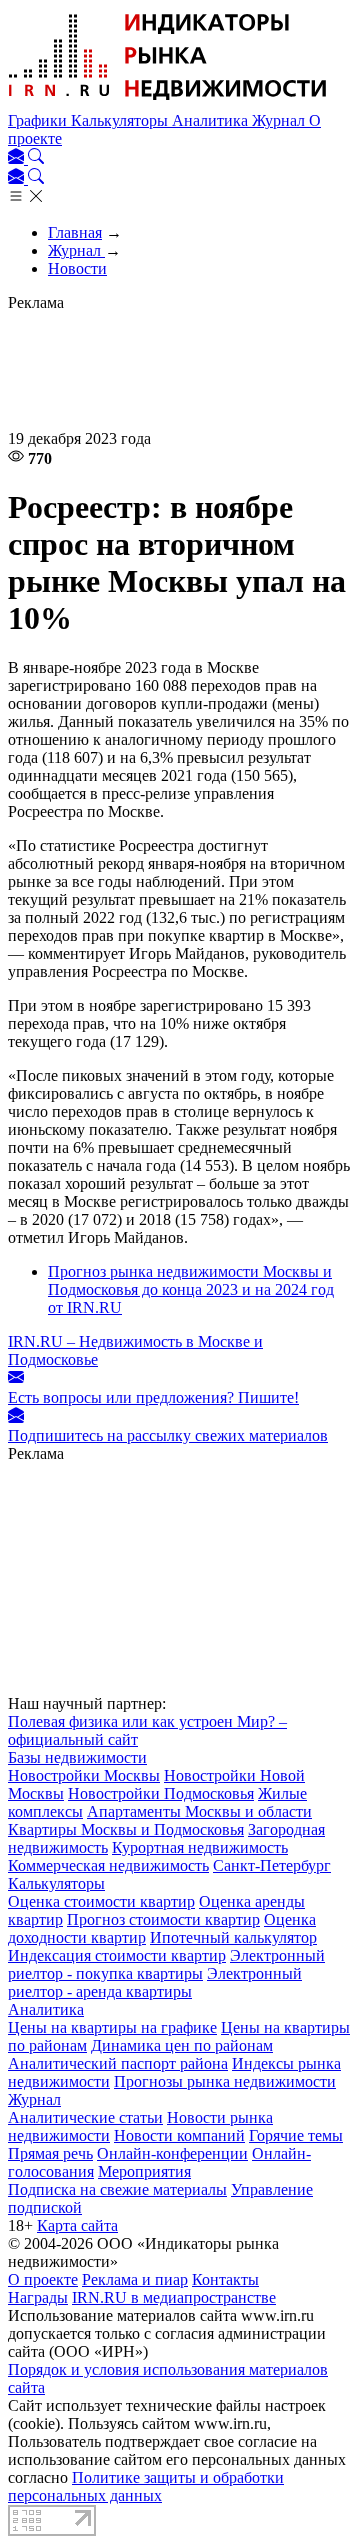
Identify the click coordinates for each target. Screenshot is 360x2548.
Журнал (280, 120)
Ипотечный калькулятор (233, 1937)
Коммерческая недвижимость (108, 1865)
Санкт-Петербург (272, 1865)
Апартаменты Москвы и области (199, 1811)
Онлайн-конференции (172, 2153)
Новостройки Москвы (84, 1775)
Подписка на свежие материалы (117, 2189)
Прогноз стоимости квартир (163, 1919)
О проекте (43, 2279)
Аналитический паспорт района (118, 2063)
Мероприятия (144, 2171)
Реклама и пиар (135, 2279)
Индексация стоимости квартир (117, 1955)
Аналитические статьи (85, 2117)
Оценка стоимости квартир (101, 1901)
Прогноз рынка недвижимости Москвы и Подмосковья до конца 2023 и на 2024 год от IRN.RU (191, 1289)
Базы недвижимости (77, 1757)
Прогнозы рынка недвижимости (225, 2081)
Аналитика (212, 120)
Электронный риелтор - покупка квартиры (166, 1964)
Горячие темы (296, 2135)
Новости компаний (179, 2135)
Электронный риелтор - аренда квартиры (155, 1982)
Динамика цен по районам (182, 2045)
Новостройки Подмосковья (161, 1793)
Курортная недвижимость (200, 1847)
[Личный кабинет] (18, 158)
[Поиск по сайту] (36, 158)
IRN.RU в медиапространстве (174, 2297)
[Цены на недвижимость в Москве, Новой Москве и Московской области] (168, 102)
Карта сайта (77, 2225)
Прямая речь (50, 2153)
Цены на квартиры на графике (112, 2027)
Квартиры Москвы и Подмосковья (126, 1829)
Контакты (225, 2279)
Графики (39, 120)
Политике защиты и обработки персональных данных (146, 2486)
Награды (38, 2297)
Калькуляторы (121, 120)
